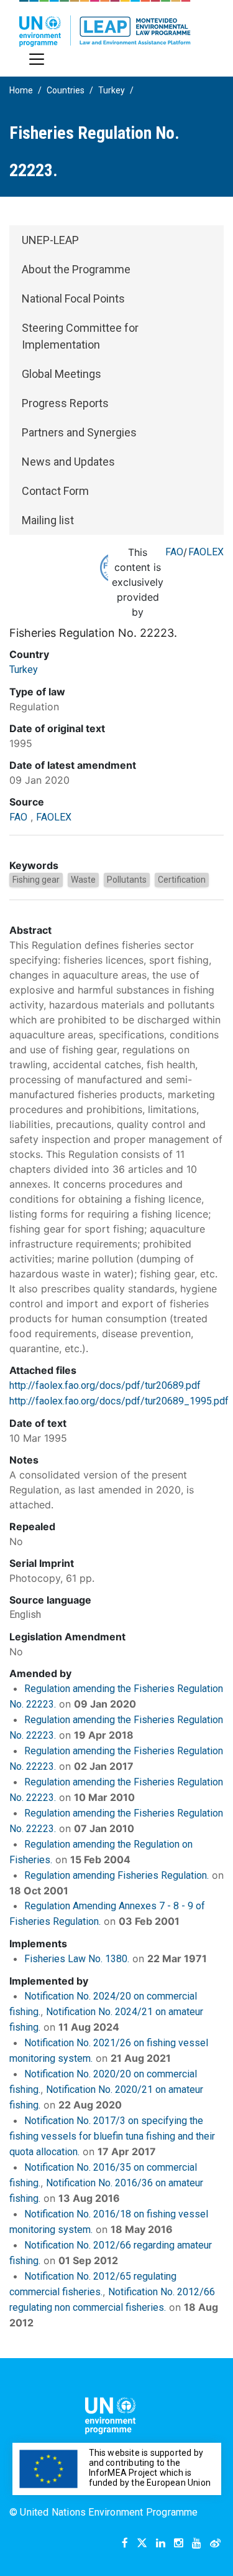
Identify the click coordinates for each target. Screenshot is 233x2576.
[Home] (105, 23)
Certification (182, 880)
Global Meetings (62, 374)
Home (21, 90)
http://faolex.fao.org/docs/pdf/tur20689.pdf (105, 1385)
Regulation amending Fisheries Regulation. (116, 1875)
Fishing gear (36, 880)
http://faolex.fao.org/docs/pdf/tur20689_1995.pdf (119, 1401)
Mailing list (48, 520)
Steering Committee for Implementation (80, 336)
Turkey (112, 90)
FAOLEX (206, 552)
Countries (66, 90)
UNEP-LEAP (50, 240)
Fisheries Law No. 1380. (77, 1959)
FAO (174, 552)
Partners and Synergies (79, 432)
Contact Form (55, 491)
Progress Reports (65, 403)
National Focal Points (73, 298)
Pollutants (127, 880)
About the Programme (76, 269)
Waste (83, 880)
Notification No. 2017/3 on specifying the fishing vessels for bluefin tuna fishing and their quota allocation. (112, 2136)
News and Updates (68, 462)
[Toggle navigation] (37, 59)
